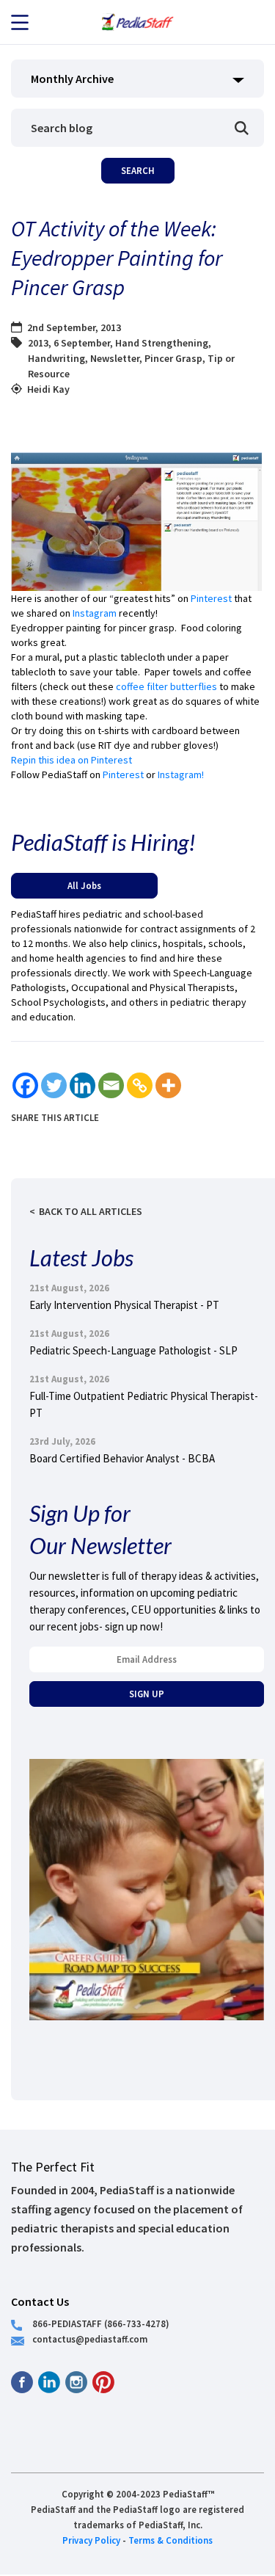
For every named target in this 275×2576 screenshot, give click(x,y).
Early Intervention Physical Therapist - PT (124, 1305)
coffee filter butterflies (166, 686)
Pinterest (211, 598)
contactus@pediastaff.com (90, 2339)
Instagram (96, 613)
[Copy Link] (140, 1085)
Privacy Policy (91, 2540)
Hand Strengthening (162, 343)
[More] (168, 1085)
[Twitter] (54, 1085)
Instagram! (181, 774)
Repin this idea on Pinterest (71, 760)
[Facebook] (25, 1085)
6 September (82, 343)
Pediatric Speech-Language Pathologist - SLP (133, 1350)
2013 (38, 343)
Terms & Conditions (170, 2540)
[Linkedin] (82, 1085)
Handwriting (56, 358)
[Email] (111, 1085)
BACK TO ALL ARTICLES (91, 1211)
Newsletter (115, 358)
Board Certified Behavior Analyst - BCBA (122, 1458)
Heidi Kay (48, 389)
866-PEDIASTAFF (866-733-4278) (101, 2323)
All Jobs (84, 885)
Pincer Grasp (173, 358)
